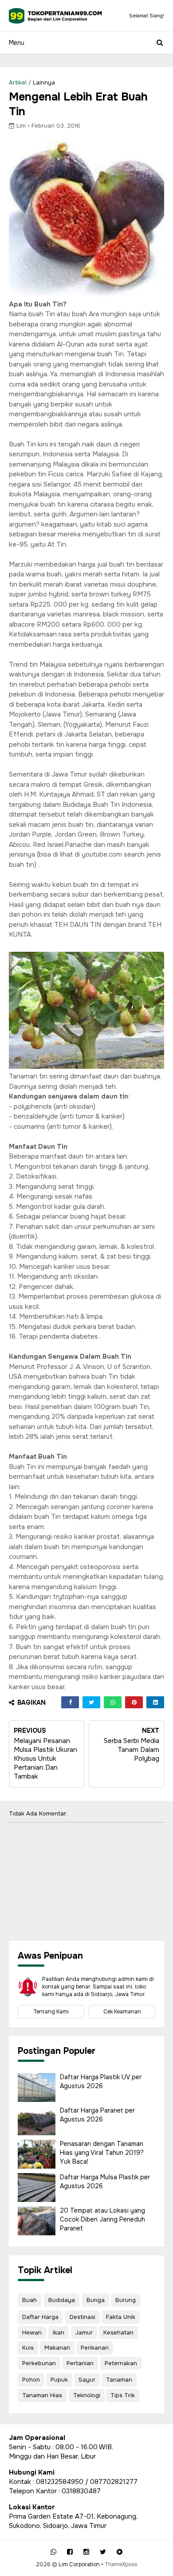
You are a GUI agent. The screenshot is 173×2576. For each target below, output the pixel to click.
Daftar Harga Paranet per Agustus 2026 (97, 2115)
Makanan (57, 2348)
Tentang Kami (51, 2012)
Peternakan (121, 2363)
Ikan (59, 2332)
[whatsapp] (53, 2552)
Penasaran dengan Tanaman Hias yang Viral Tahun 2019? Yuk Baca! (102, 2152)
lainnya (44, 83)
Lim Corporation (79, 2564)
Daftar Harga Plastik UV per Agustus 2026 (101, 2081)
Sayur (87, 2380)
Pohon (31, 2380)
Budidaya (62, 2300)
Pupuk (59, 2380)
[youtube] (120, 2552)
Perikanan (95, 2348)
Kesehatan (118, 2332)
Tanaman (119, 2380)
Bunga (96, 2300)
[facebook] (70, 2552)
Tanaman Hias (42, 2395)
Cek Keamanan (122, 2012)
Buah (29, 2300)
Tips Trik (123, 2395)
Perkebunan (39, 2363)
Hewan (32, 2332)
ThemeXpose (121, 2564)
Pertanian (80, 2363)
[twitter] (103, 2552)
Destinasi (83, 2317)
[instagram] (86, 2552)
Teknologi (87, 2395)
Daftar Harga (40, 2317)
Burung (126, 2300)
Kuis (28, 2348)
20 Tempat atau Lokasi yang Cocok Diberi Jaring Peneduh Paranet (102, 2219)
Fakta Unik (121, 2317)
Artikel (18, 83)
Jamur (84, 2332)
